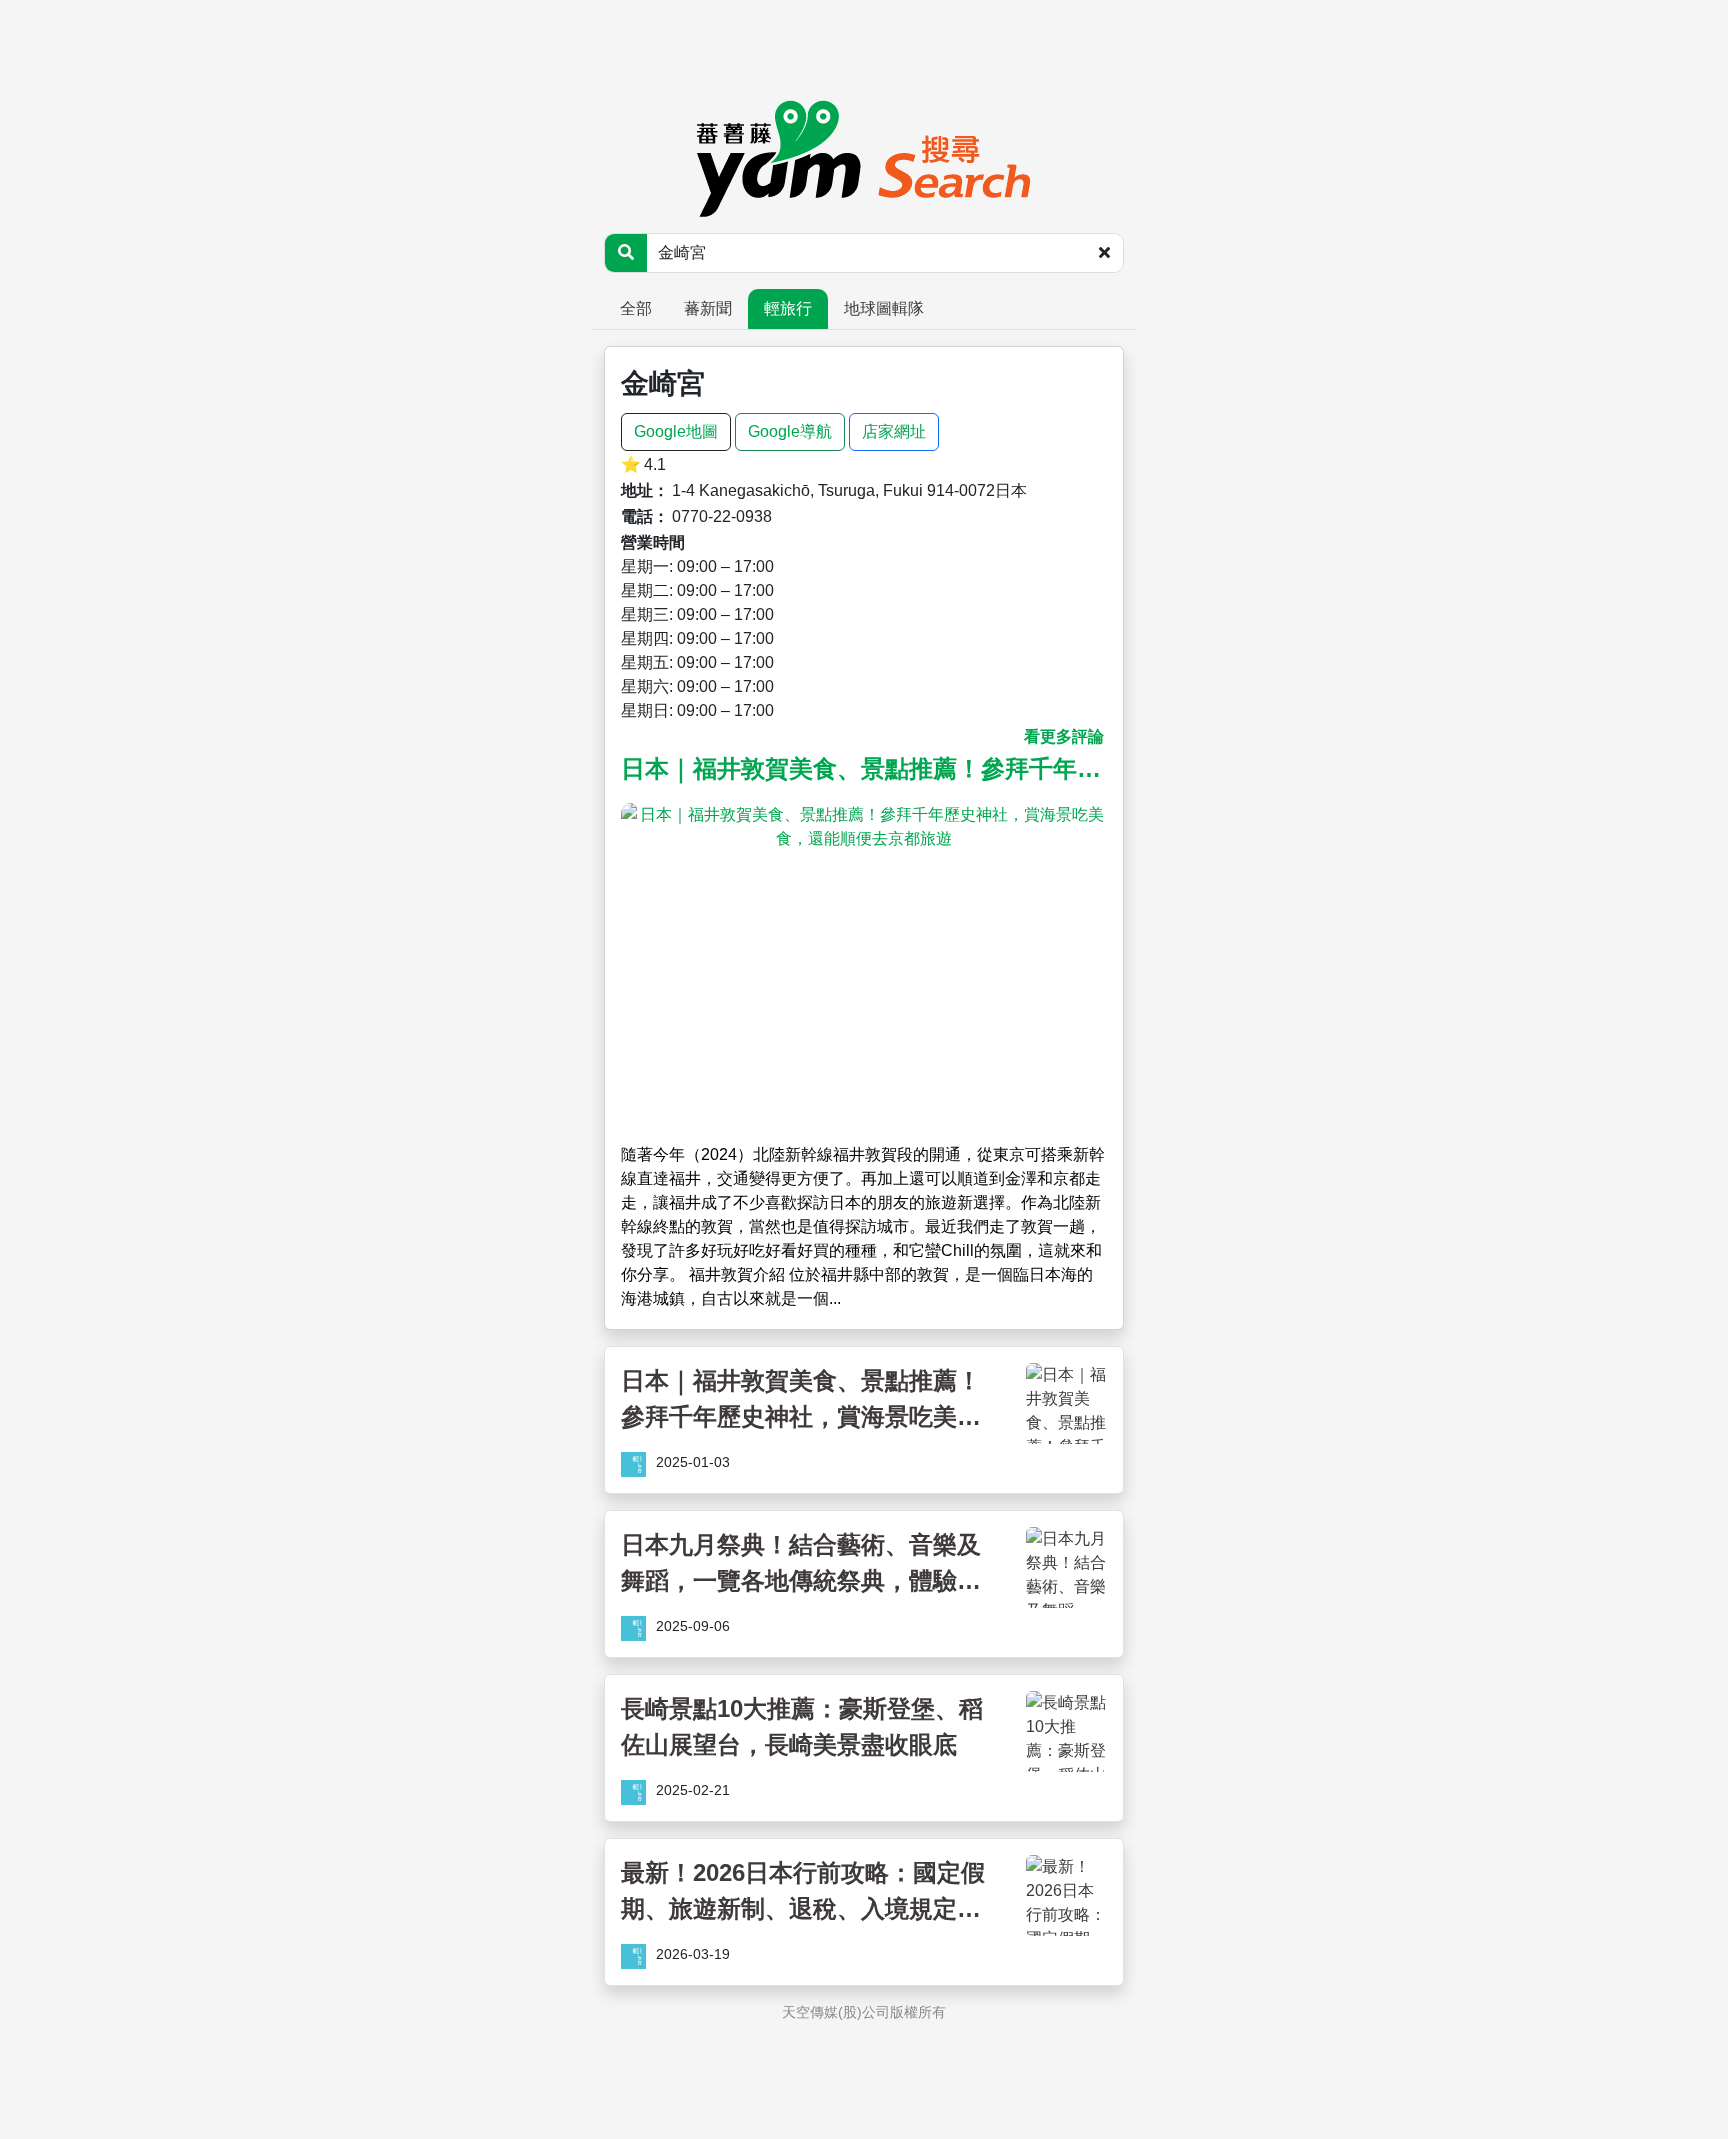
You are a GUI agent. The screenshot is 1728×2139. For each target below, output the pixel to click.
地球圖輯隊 (884, 308)
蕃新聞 (708, 308)
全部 (636, 308)
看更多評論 (1064, 736)
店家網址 (894, 431)
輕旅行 (788, 308)
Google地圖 (676, 431)
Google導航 (790, 431)
